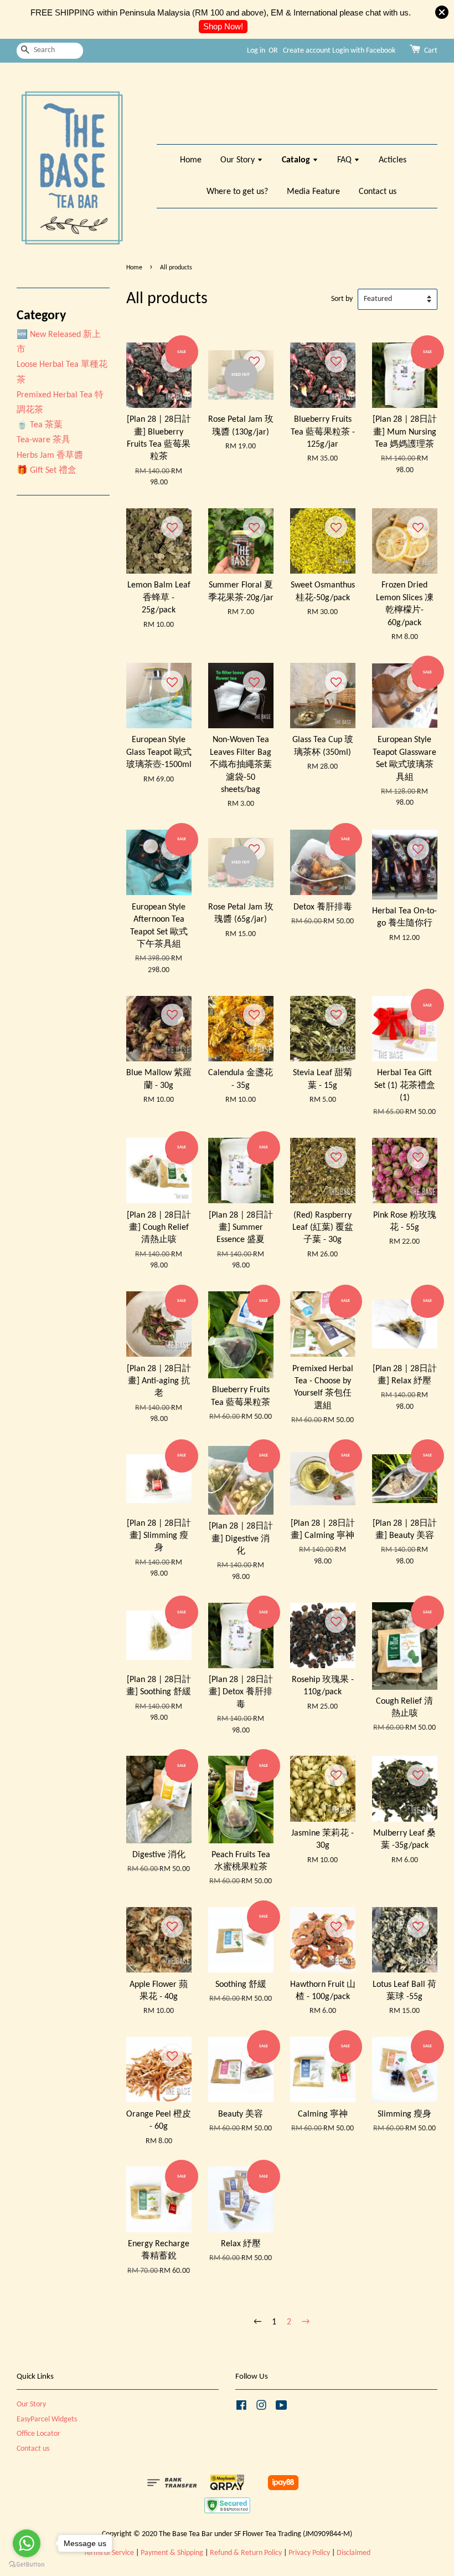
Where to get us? (237, 192)
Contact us (378, 192)
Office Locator (38, 2434)
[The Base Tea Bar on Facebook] (241, 2408)
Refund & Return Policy (246, 2553)
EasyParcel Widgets (47, 2419)
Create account (307, 51)
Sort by (342, 299)
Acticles (393, 160)
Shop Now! (223, 26)
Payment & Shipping (172, 2553)
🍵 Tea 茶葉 (40, 425)
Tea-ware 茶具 (43, 440)
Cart (431, 51)
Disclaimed (354, 2553)
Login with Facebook (364, 51)
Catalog (297, 160)
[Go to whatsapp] (27, 2543)
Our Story (239, 160)
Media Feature (313, 192)
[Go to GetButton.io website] (27, 2565)
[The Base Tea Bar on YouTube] (282, 2408)
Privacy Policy (309, 2553)
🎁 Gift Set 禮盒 (47, 471)
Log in (256, 51)
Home (191, 160)
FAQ (345, 160)
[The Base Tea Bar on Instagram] (261, 2408)
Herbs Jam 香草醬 (50, 456)
